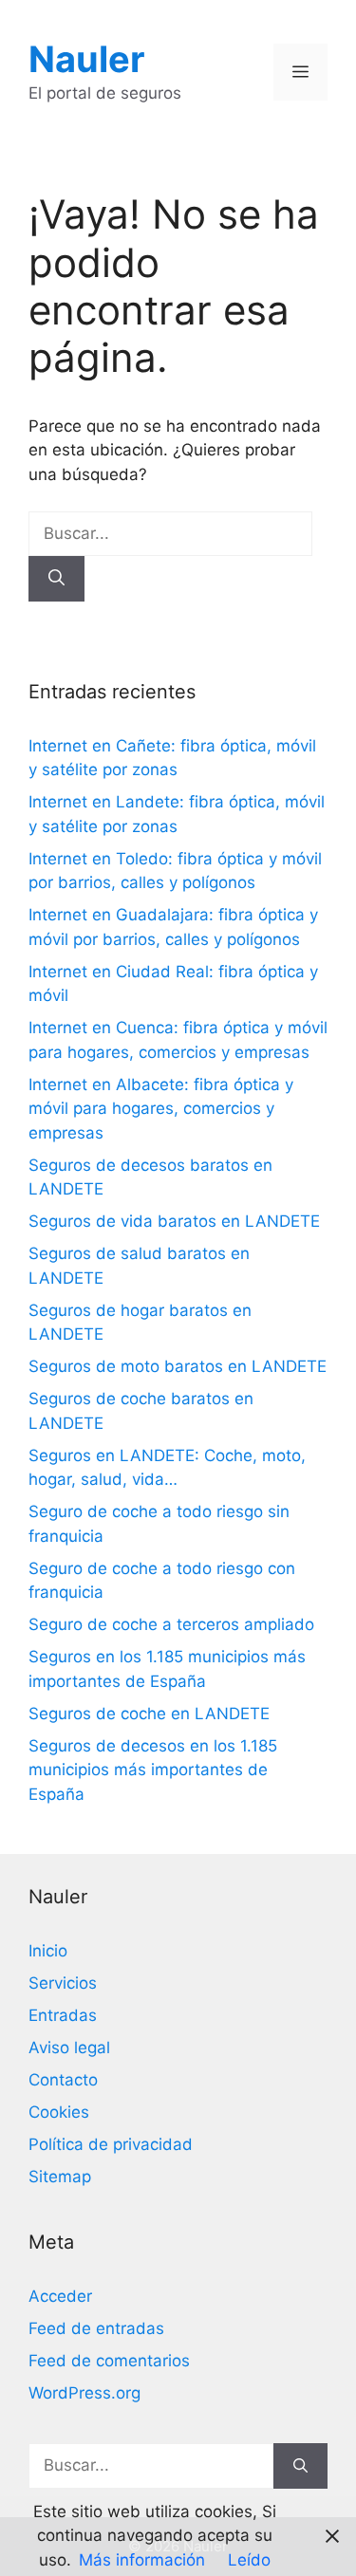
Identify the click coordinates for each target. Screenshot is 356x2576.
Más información (142, 2560)
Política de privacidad (111, 2144)
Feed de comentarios (109, 2361)
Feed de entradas (96, 2328)
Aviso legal (69, 2048)
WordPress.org (84, 2393)
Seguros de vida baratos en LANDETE (174, 1221)
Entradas (63, 2015)
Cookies (59, 2112)
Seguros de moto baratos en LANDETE (178, 1366)
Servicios (63, 1983)
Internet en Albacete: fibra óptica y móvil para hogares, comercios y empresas (161, 1109)
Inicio (48, 1951)
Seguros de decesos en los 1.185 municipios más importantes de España (153, 1770)
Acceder (60, 2296)
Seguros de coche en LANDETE (149, 1714)
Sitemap (60, 2177)
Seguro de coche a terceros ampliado (171, 1624)
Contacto (63, 2080)
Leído (249, 2560)
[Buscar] (56, 579)
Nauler (87, 59)
